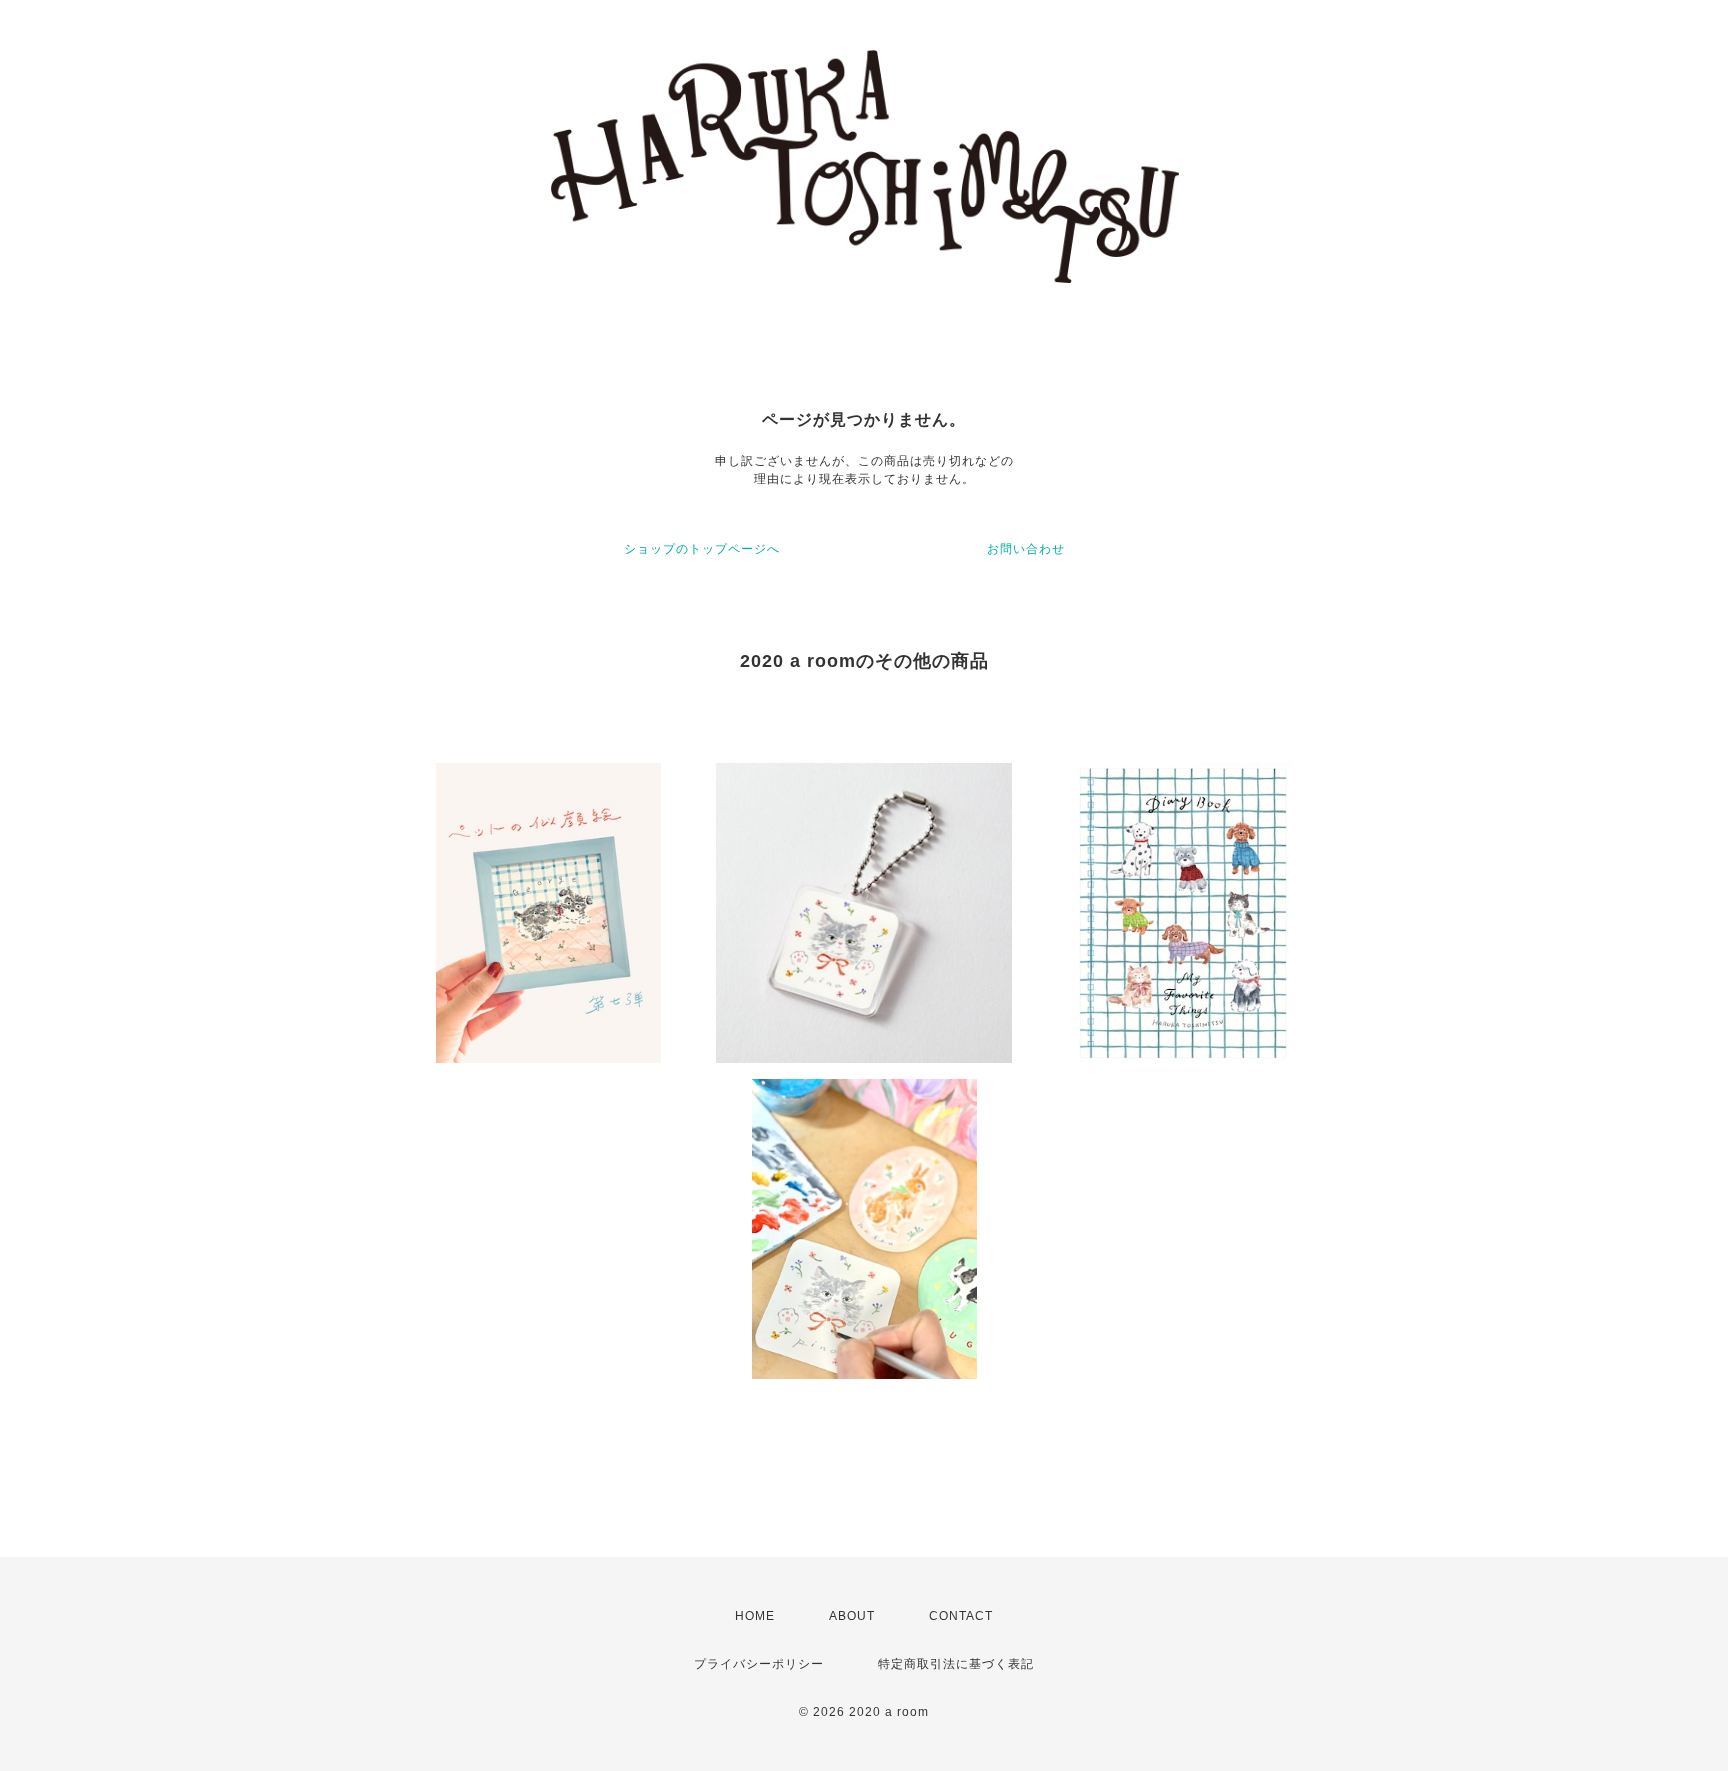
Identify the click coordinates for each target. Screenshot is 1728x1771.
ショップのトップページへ (702, 549)
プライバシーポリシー (759, 1664)
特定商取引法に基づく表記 (956, 1664)
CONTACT (961, 1616)
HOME (755, 1616)
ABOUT (852, 1616)
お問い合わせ (1026, 549)
